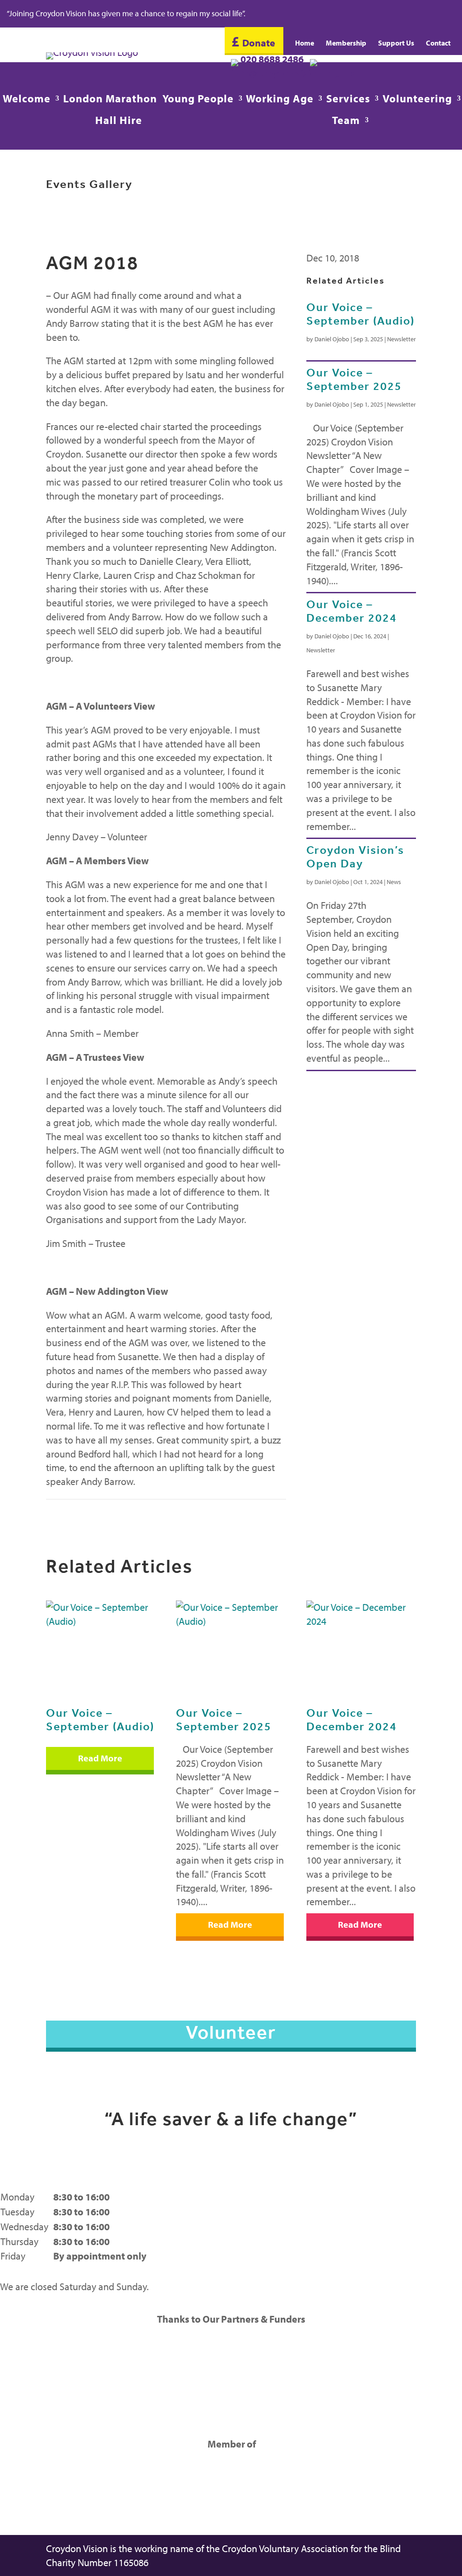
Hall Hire (119, 122)
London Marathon (110, 100)
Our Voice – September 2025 (354, 379)
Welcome (27, 100)
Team (346, 122)
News (394, 882)
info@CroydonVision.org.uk (293, 73)
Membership (346, 44)
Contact (438, 44)
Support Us (396, 44)
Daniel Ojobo (332, 339)
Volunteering (417, 100)
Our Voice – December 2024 (352, 611)
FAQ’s (377, 2271)
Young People (198, 100)
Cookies (382, 2241)
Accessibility (391, 2286)
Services (348, 100)
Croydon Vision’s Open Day (355, 857)
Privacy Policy (394, 2197)
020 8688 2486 (275, 59)
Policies (381, 2256)
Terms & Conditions (406, 2212)
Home (305, 44)
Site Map (384, 2227)
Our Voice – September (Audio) (360, 314)
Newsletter (402, 339)
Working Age (280, 100)
